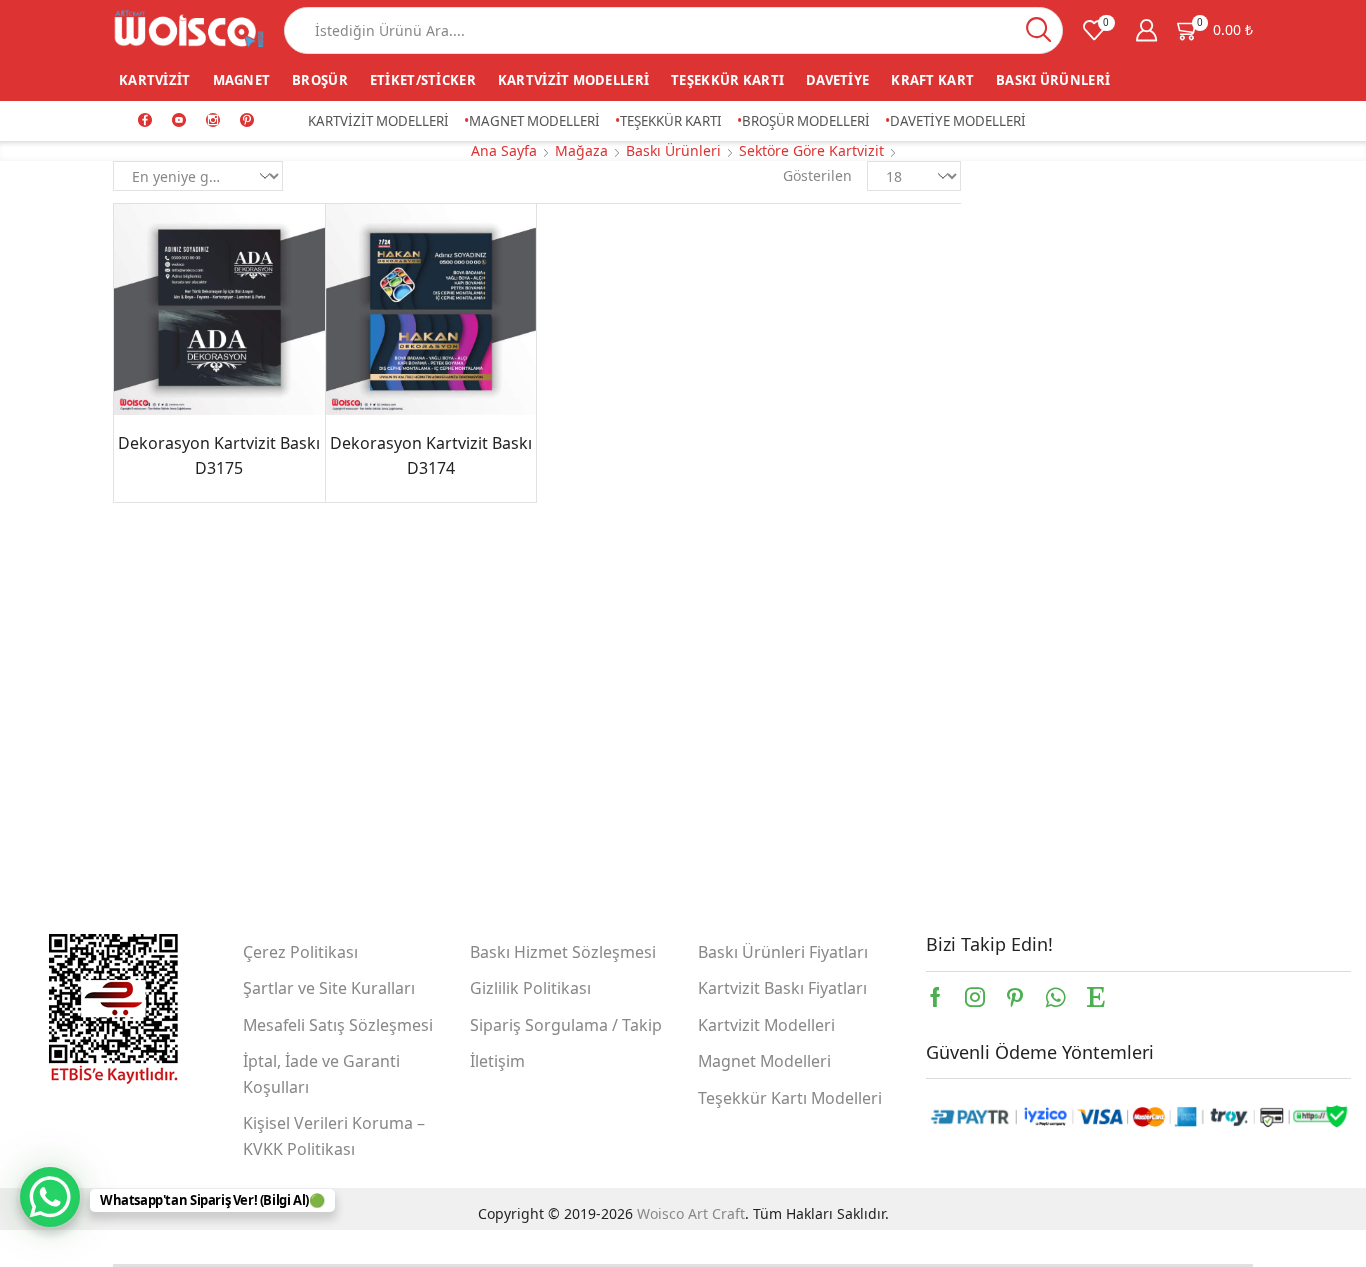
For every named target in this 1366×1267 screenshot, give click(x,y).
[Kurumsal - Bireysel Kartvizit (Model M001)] (1026, 763)
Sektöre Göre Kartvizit (811, 150)
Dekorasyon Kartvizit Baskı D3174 (431, 456)
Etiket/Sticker (423, 80)
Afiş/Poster (1036, 259)
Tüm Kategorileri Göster (1082, 227)
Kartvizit (155, 80)
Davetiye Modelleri (958, 121)
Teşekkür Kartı (727, 80)
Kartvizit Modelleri (573, 80)
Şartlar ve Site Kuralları (329, 988)
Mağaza (581, 150)
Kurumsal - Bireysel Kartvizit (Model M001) (1150, 739)
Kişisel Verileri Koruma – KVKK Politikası (334, 1136)
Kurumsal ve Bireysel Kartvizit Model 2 (1150, 559)
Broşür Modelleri (806, 121)
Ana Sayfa (504, 150)
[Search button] (1039, 30)
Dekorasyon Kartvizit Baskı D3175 (219, 456)
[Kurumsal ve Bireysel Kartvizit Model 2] (1026, 583)
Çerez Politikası (300, 952)
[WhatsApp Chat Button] (50, 1197)
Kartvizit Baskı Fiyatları (782, 988)
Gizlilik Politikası (530, 988)
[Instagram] (213, 121)
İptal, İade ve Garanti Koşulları (321, 1074)
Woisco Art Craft (691, 1213)
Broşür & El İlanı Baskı (1075, 352)
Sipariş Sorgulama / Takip (566, 1025)
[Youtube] (179, 121)
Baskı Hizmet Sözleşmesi (563, 952)
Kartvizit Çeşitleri (1058, 445)
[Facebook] (145, 121)
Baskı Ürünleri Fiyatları (783, 952)
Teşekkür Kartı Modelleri (790, 1098)
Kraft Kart (932, 80)
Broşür (320, 80)
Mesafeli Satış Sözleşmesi (338, 1025)
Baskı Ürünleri (1053, 80)
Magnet (242, 80)
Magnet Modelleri (534, 121)
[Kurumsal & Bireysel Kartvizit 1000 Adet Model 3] (1026, 673)
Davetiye (837, 80)
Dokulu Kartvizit (1054, 414)
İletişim (497, 1061)
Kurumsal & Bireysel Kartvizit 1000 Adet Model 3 (1150, 649)
